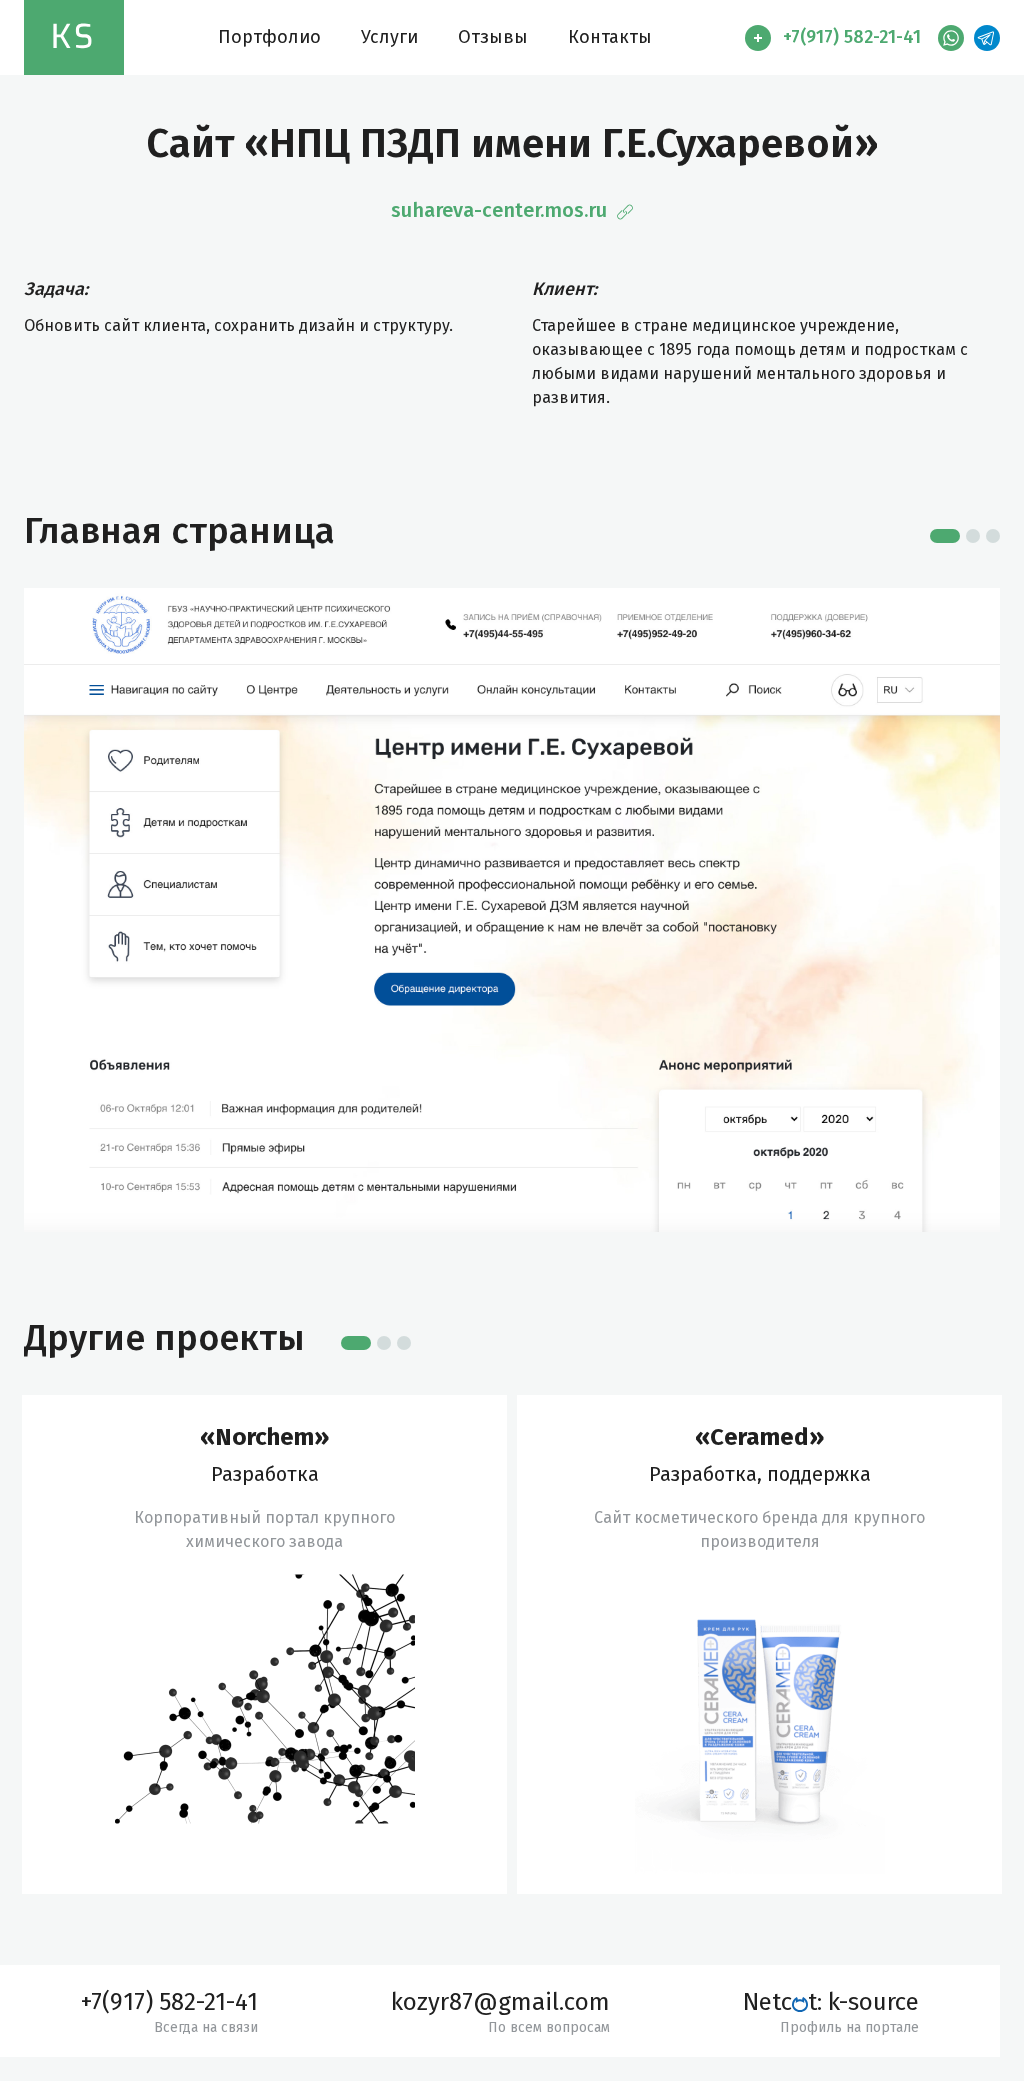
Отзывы (493, 37)
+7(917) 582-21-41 (169, 2002)
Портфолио (269, 37)
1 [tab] (945, 536)
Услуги (389, 37)
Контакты (610, 37)
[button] (836, 38)
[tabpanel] (264, 1644)
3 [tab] (993, 536)
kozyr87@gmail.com (500, 2002)
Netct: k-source (831, 2002)
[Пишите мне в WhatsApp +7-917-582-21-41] (946, 38)
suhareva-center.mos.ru (501, 210)
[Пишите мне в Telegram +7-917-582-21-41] (982, 38)
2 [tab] (973, 536)
